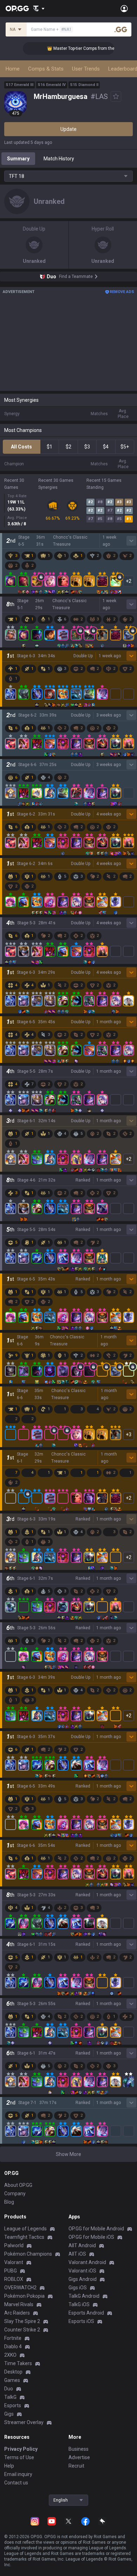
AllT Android (82, 2245)
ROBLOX (14, 2279)
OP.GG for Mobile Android (96, 2229)
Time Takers (18, 2363)
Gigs (9, 2414)
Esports (13, 2405)
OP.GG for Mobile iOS (91, 2237)
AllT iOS (77, 2254)
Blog (9, 2202)
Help (9, 2466)
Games (12, 2380)
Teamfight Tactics (24, 2237)
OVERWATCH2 (20, 2288)
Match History (59, 159)
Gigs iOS (78, 2288)
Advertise (79, 2457)
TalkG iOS (79, 2304)
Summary (18, 159)
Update (68, 129)
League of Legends (25, 2229)
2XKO (10, 2355)
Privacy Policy (21, 2449)
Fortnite (13, 2338)
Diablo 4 (13, 2347)
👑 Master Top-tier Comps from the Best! (61, 48)
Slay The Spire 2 (22, 2321)
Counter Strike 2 (22, 2330)
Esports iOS (81, 2321)
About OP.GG (18, 2185)
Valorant (14, 2262)
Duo (9, 2389)
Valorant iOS (82, 2271)
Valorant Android (87, 2262)
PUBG (11, 2271)
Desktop (13, 2372)
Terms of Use (19, 2457)
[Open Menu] (124, 8)
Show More (68, 2154)
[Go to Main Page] (17, 8)
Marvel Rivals (19, 2304)
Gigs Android (83, 2279)
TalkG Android (84, 2296)
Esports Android (86, 2313)
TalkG (10, 2397)
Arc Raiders (17, 2313)
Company (15, 2194)
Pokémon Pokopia (24, 2296)
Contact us (16, 2483)
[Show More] (39, 8)
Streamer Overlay (24, 2422)
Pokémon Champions (28, 2254)
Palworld (14, 2245)
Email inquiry (18, 2474)
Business (79, 2449)
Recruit (76, 2466)
